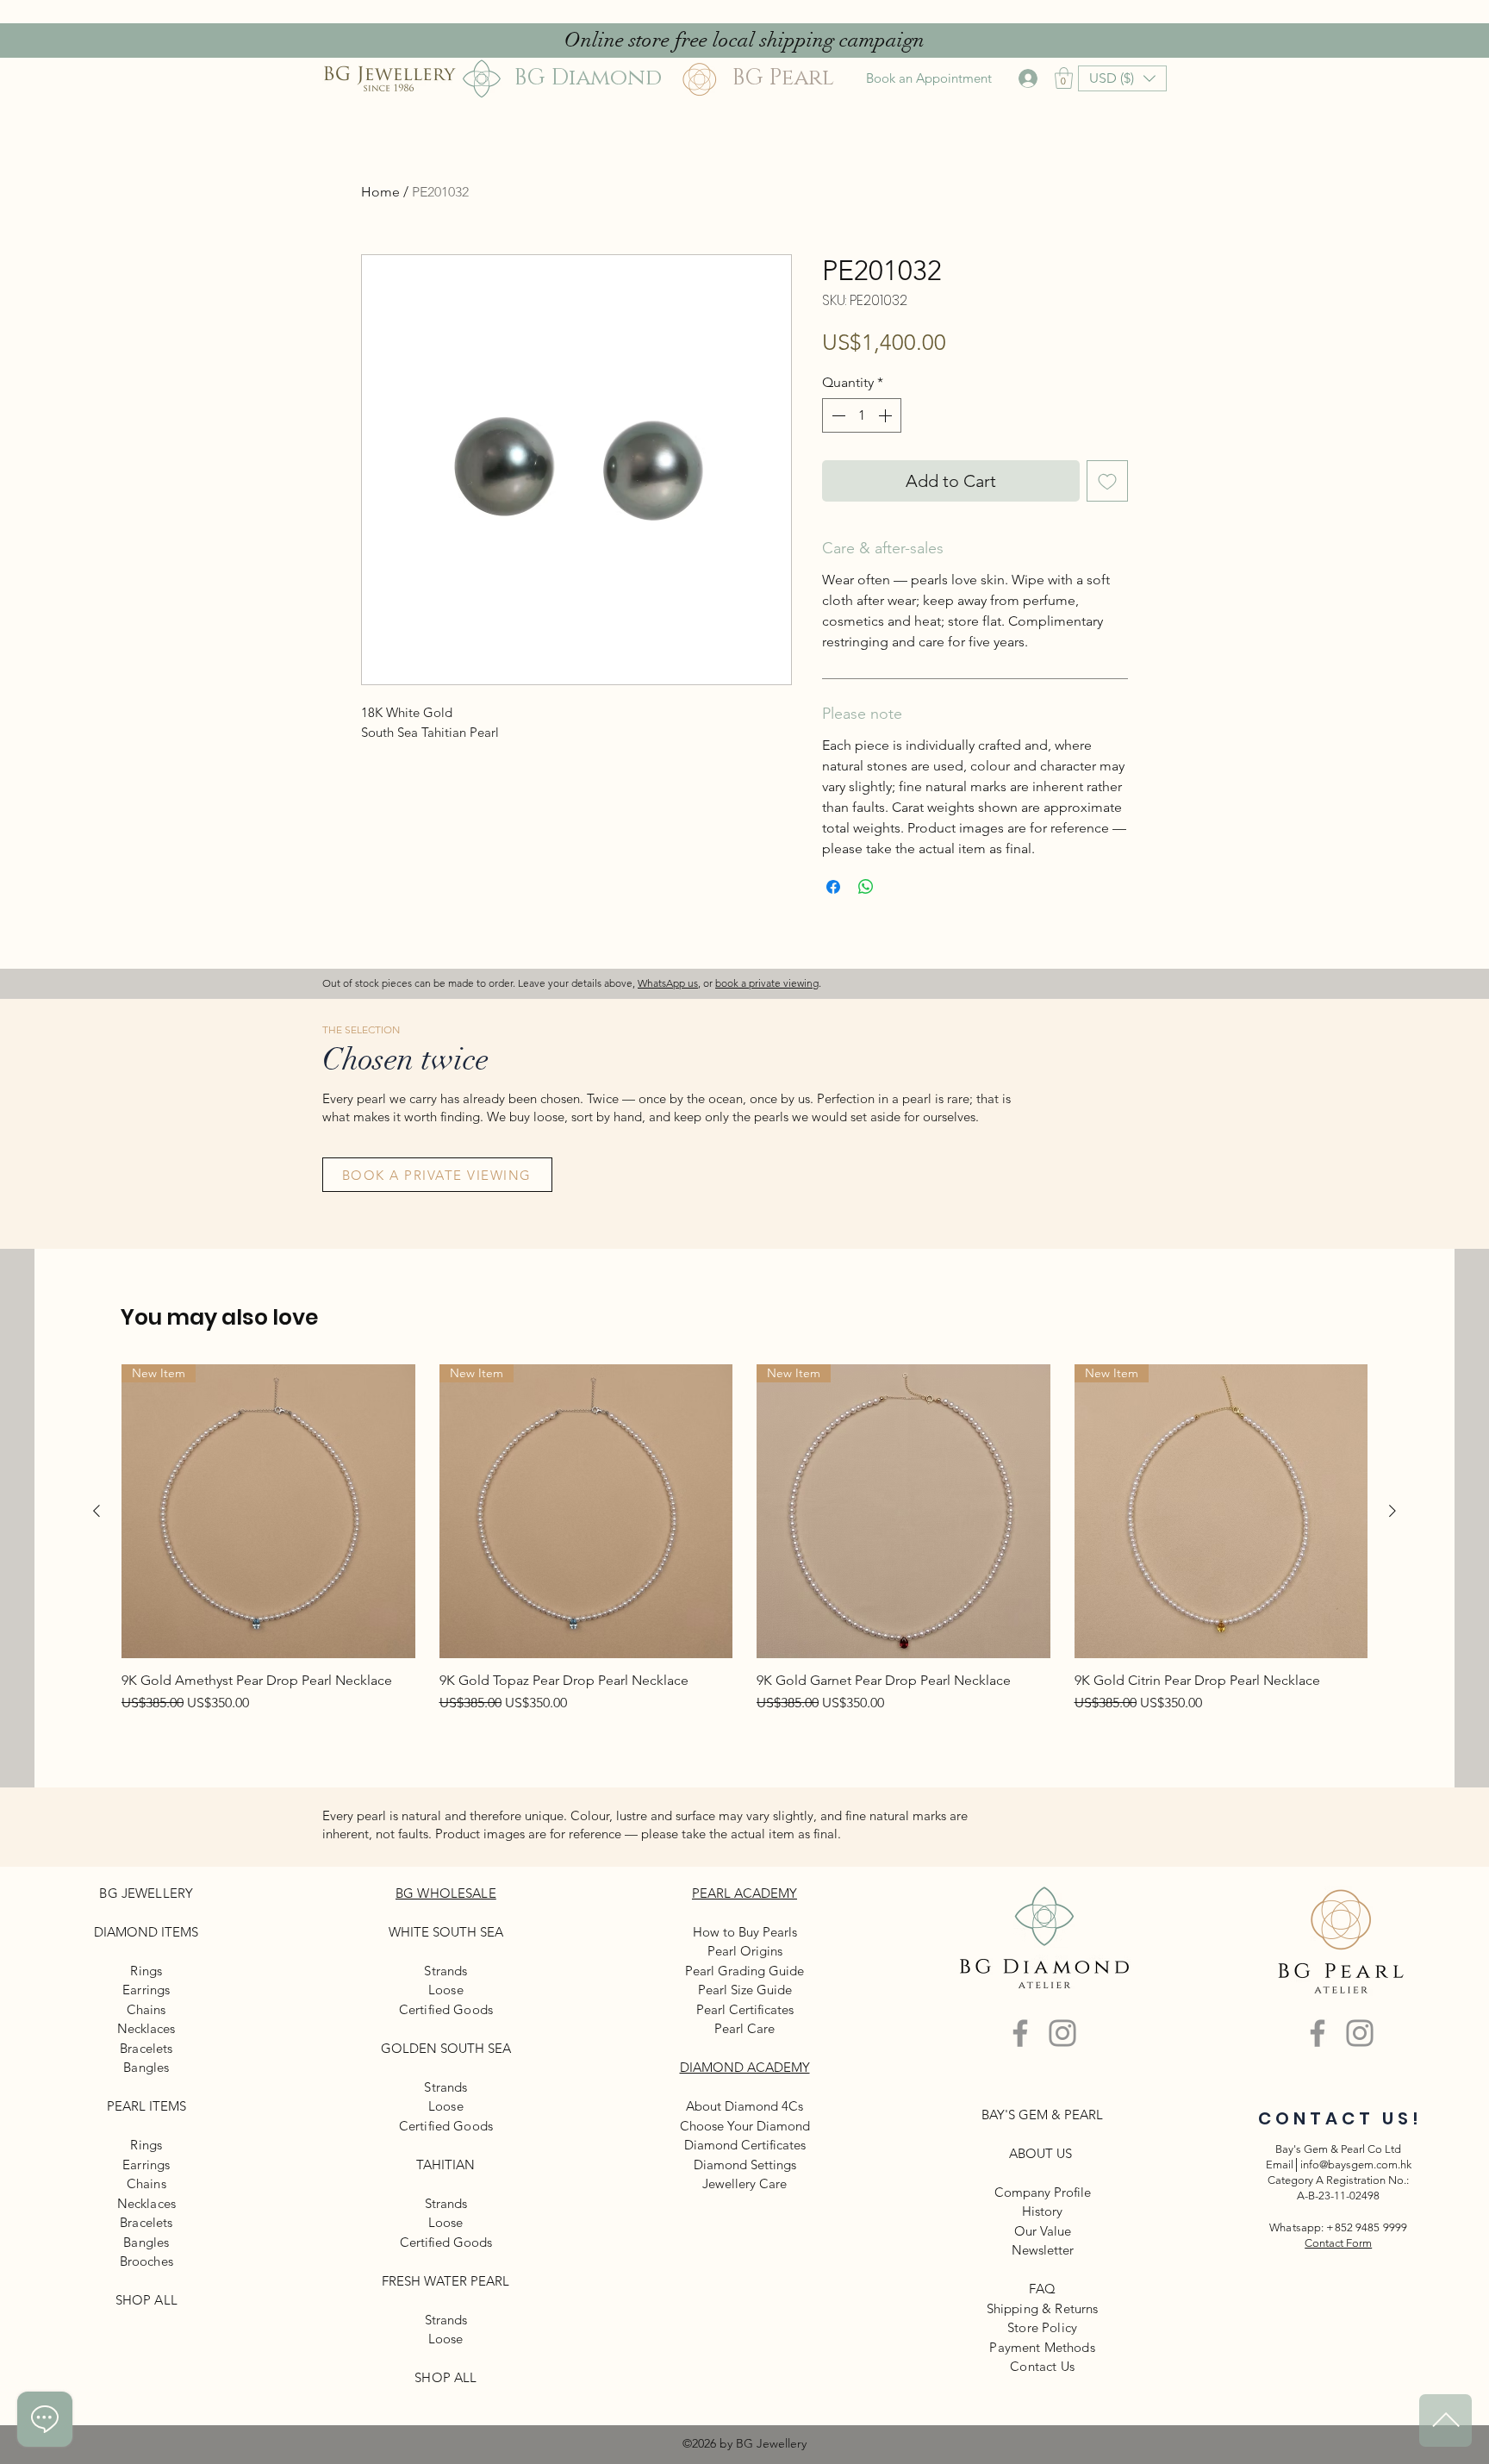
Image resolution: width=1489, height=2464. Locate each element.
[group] (744, 1547)
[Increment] (887, 415)
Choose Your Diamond (745, 2126)
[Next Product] (1392, 1511)
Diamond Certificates (745, 2145)
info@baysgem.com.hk (1356, 2165)
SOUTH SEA (468, 1932)
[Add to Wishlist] (1107, 481)
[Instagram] (1062, 2033)
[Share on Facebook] (833, 887)
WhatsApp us (668, 983)
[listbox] (1122, 78)
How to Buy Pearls (745, 1932)
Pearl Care (744, 2028)
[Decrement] (837, 415)
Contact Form (1338, 2243)
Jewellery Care (744, 2183)
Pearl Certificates (745, 2009)
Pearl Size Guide (745, 1990)
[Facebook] (1020, 2033)
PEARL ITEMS (146, 2106)
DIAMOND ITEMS (146, 1932)
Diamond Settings (745, 2165)
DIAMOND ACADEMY (745, 2067)
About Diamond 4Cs (744, 2106)
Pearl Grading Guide (744, 1971)
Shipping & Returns (1043, 2308)
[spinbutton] (862, 415)
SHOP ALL (146, 2300)
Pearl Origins (745, 1951)
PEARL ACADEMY (744, 1893)
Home (380, 192)
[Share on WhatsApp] (866, 887)
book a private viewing (767, 983)
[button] (1064, 78)
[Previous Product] (97, 1511)
